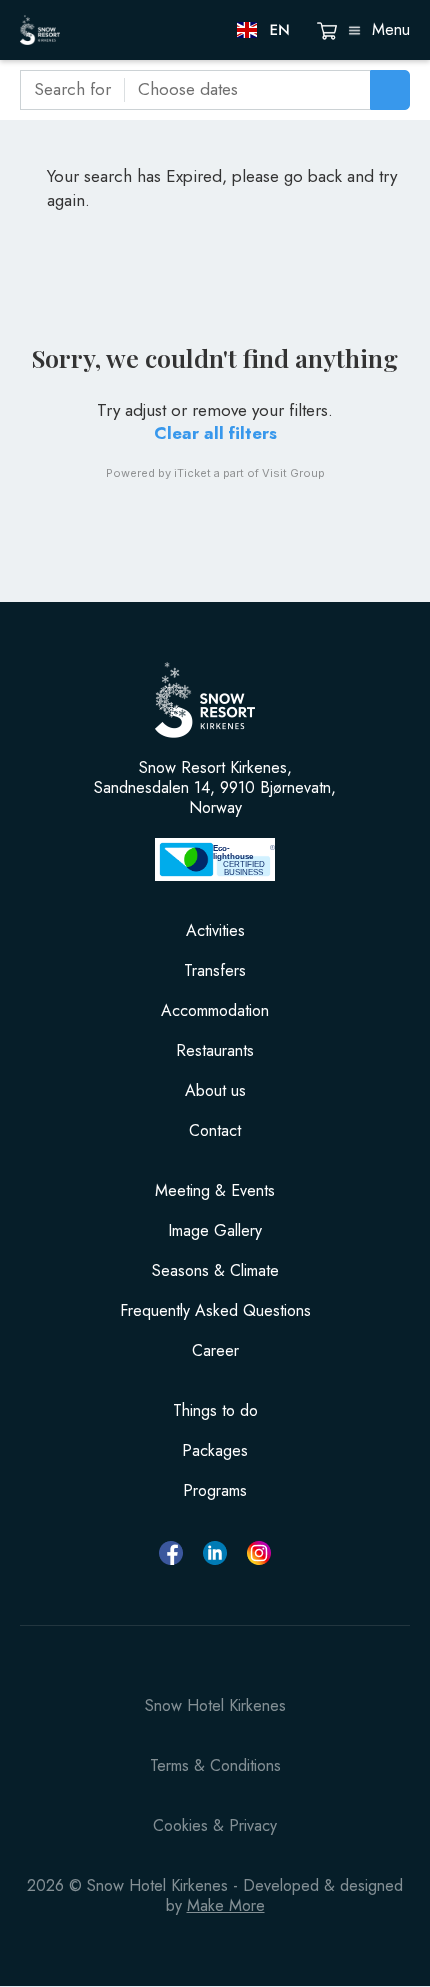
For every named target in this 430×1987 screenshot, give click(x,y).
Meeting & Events (215, 1191)
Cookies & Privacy (215, 1826)
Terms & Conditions (215, 1766)
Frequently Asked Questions (215, 1311)
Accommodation (215, 1011)
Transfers (215, 971)
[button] (264, 30)
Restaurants (215, 1051)
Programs (215, 1491)
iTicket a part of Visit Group (249, 473)
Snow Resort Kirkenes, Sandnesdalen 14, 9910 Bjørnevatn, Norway (215, 788)
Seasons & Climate (215, 1271)
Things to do (215, 1411)
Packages (215, 1451)
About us (215, 1091)
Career (215, 1351)
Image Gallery (215, 1231)
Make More (226, 1905)
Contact (215, 1131)
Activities (215, 931)
